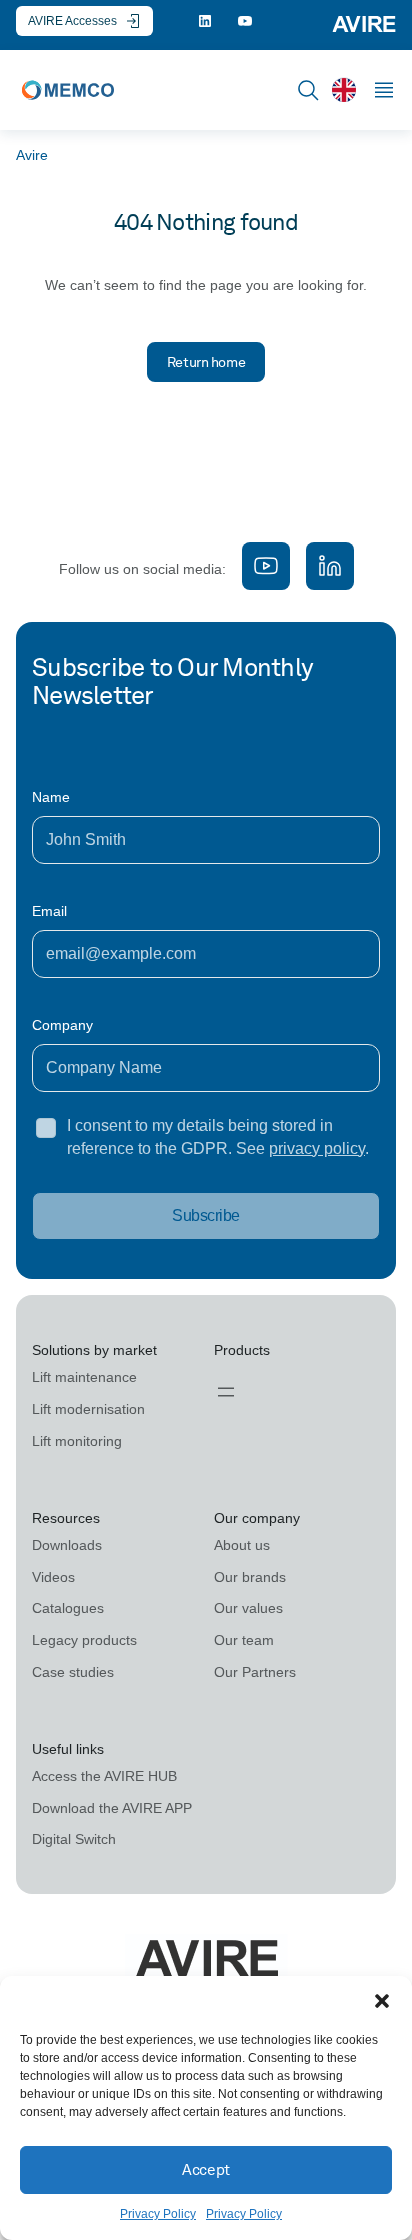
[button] (382, 2001)
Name (51, 797)
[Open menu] (226, 1392)
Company (62, 1025)
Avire (32, 155)
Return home (206, 361)
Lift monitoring (77, 1441)
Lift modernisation (88, 1409)
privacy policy (317, 1148)
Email (49, 911)
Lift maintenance (84, 1377)
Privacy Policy (158, 2214)
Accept (205, 2170)
